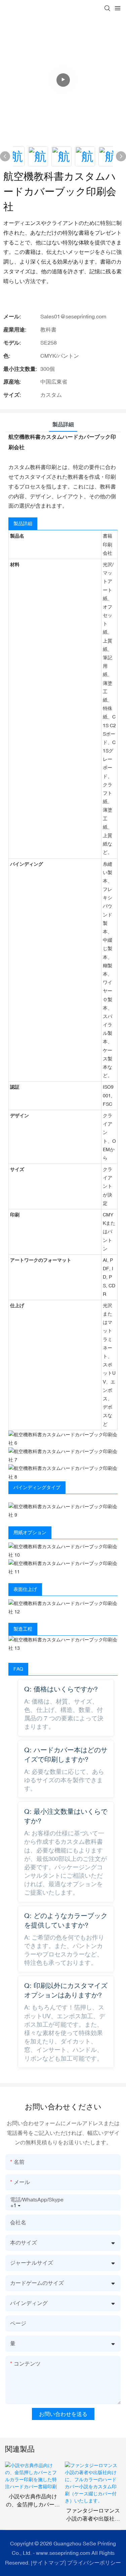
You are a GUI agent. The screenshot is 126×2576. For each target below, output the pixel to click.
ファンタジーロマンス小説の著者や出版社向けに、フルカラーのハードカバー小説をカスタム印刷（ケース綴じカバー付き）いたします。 (93, 2515)
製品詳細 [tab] (63, 424)
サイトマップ (48, 2563)
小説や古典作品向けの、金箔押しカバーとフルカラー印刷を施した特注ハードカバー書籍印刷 (33, 2501)
